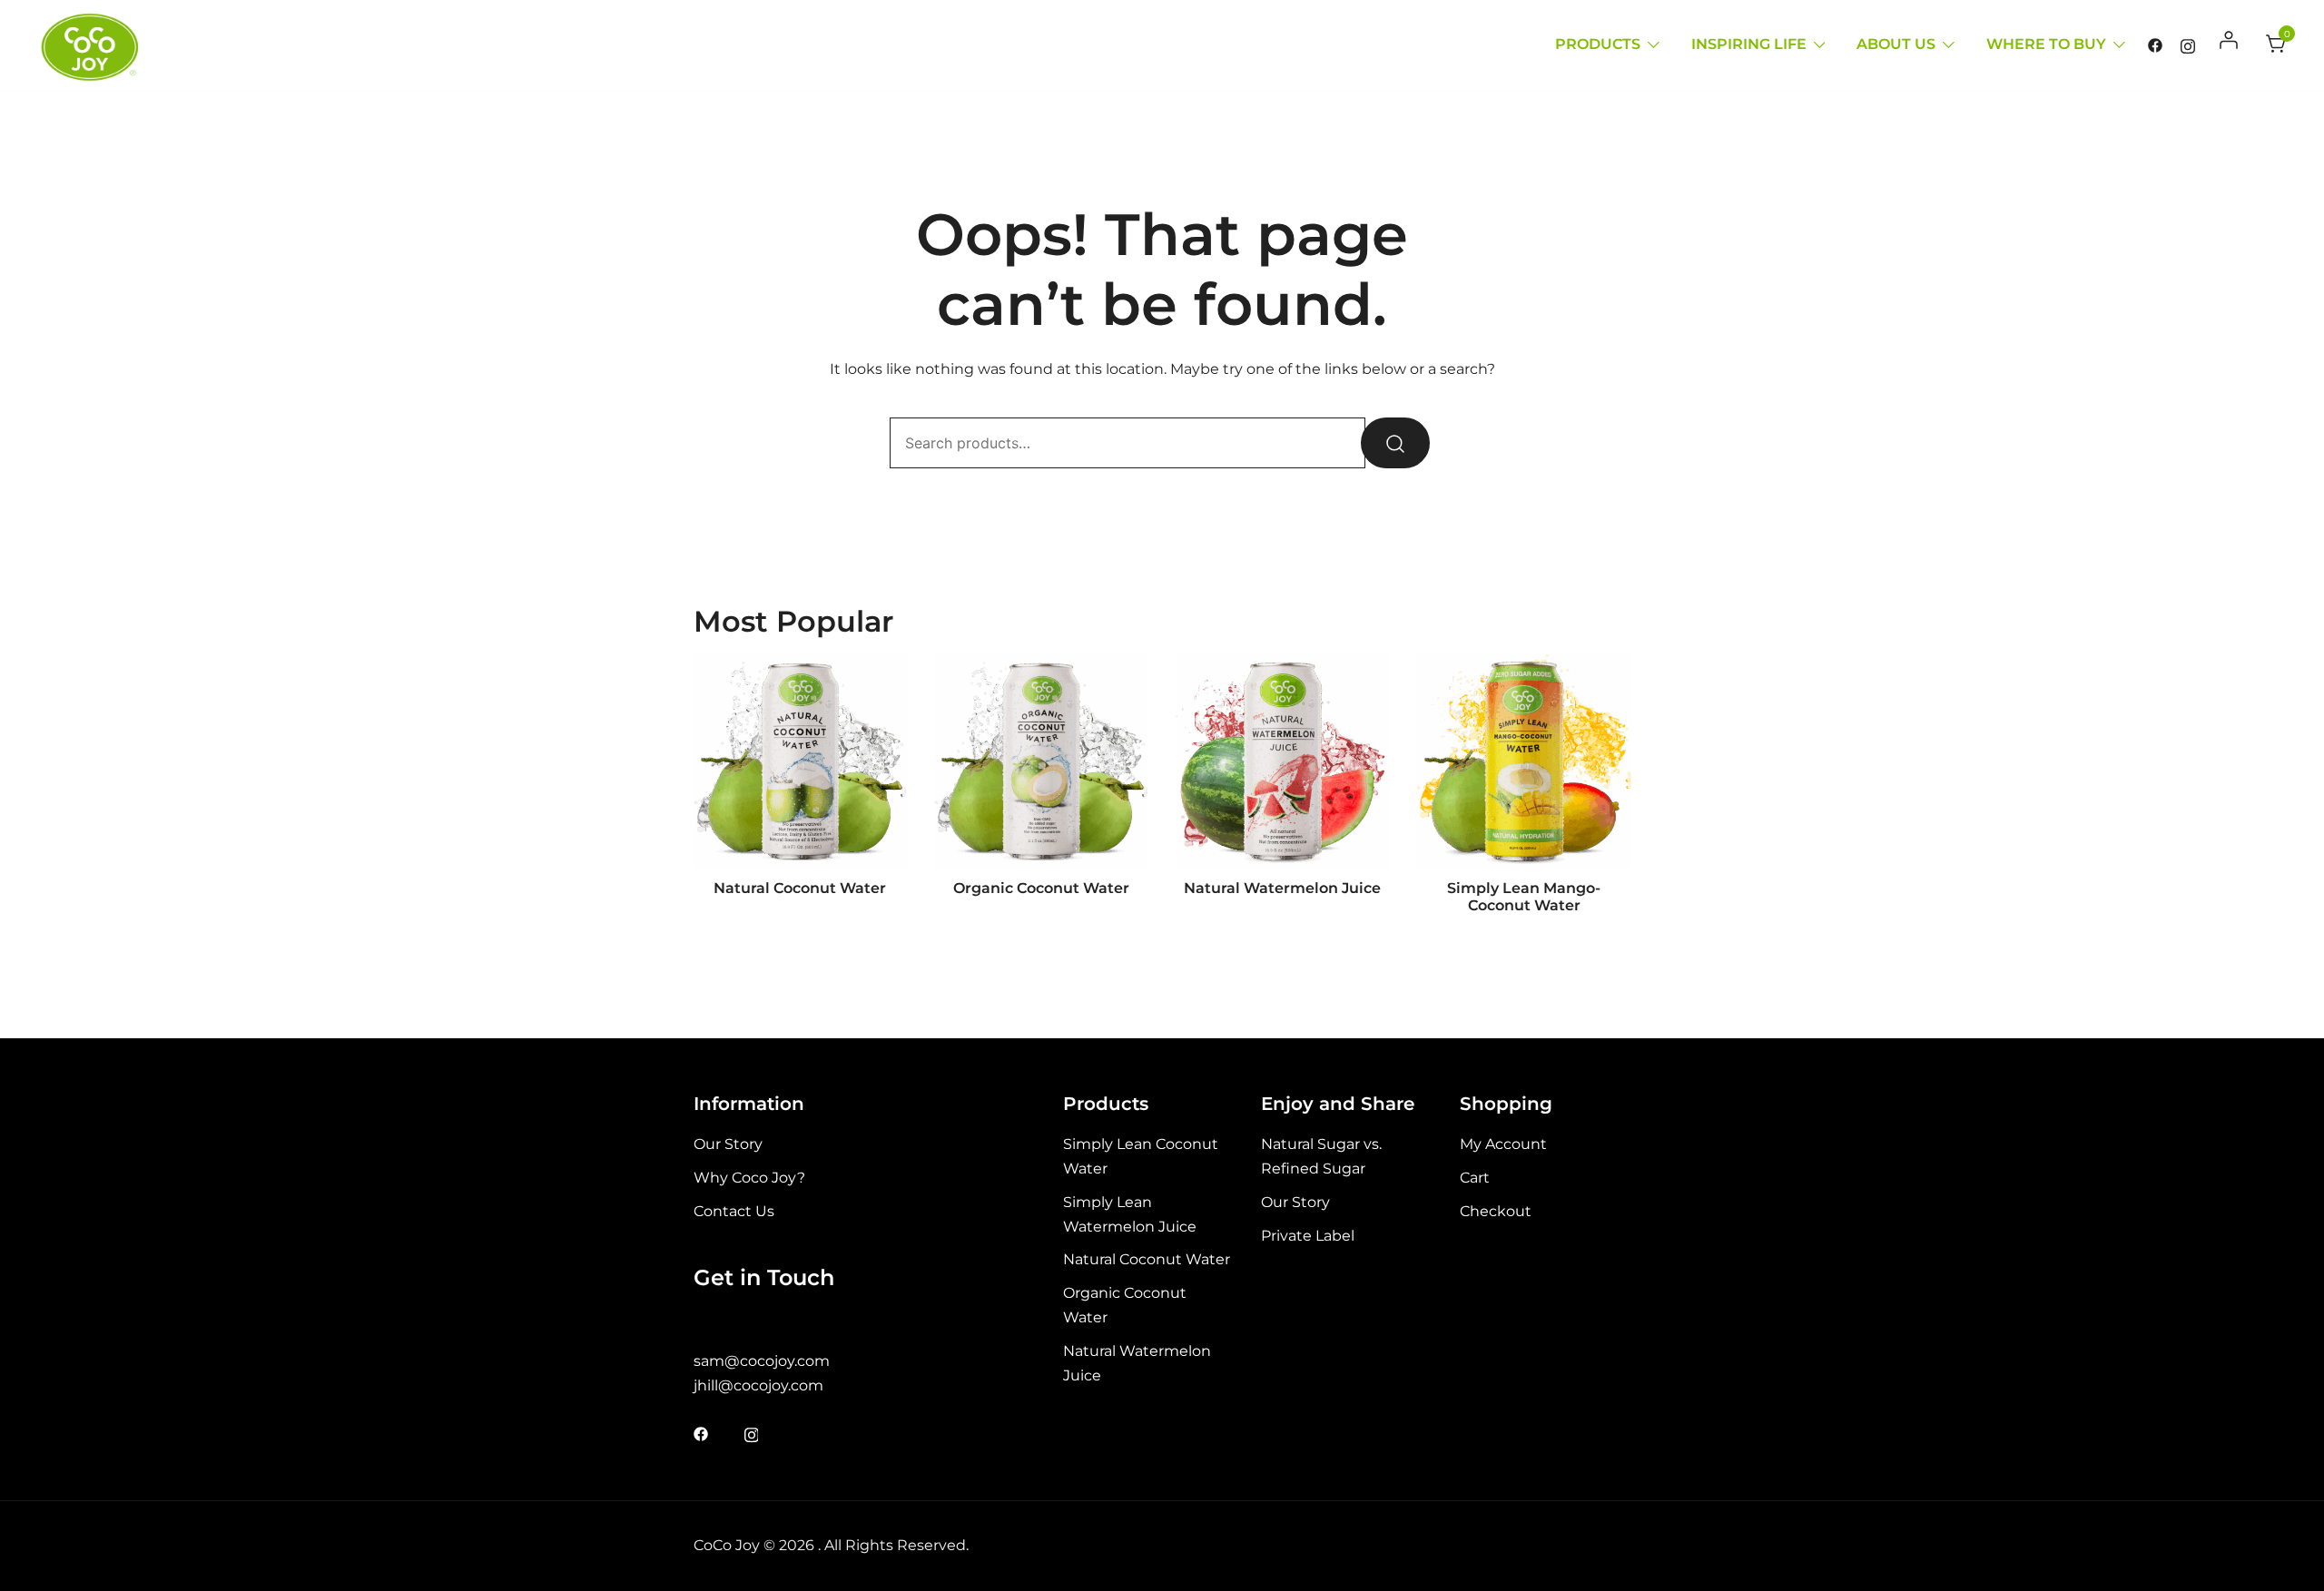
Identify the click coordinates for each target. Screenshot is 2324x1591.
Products (1598, 44)
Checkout (1496, 1211)
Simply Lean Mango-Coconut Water (1524, 897)
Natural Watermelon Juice (1282, 888)
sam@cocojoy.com (762, 1361)
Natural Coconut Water (800, 888)
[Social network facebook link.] (2155, 44)
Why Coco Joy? (749, 1178)
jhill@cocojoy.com (758, 1385)
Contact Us (734, 1211)
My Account (1503, 1144)
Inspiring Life (1749, 44)
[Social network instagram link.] (2188, 44)
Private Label (1308, 1236)
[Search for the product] (1395, 443)
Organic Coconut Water (1041, 888)
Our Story (728, 1144)
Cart (1475, 1178)
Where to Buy (2046, 44)
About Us (1896, 44)
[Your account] (2230, 45)
